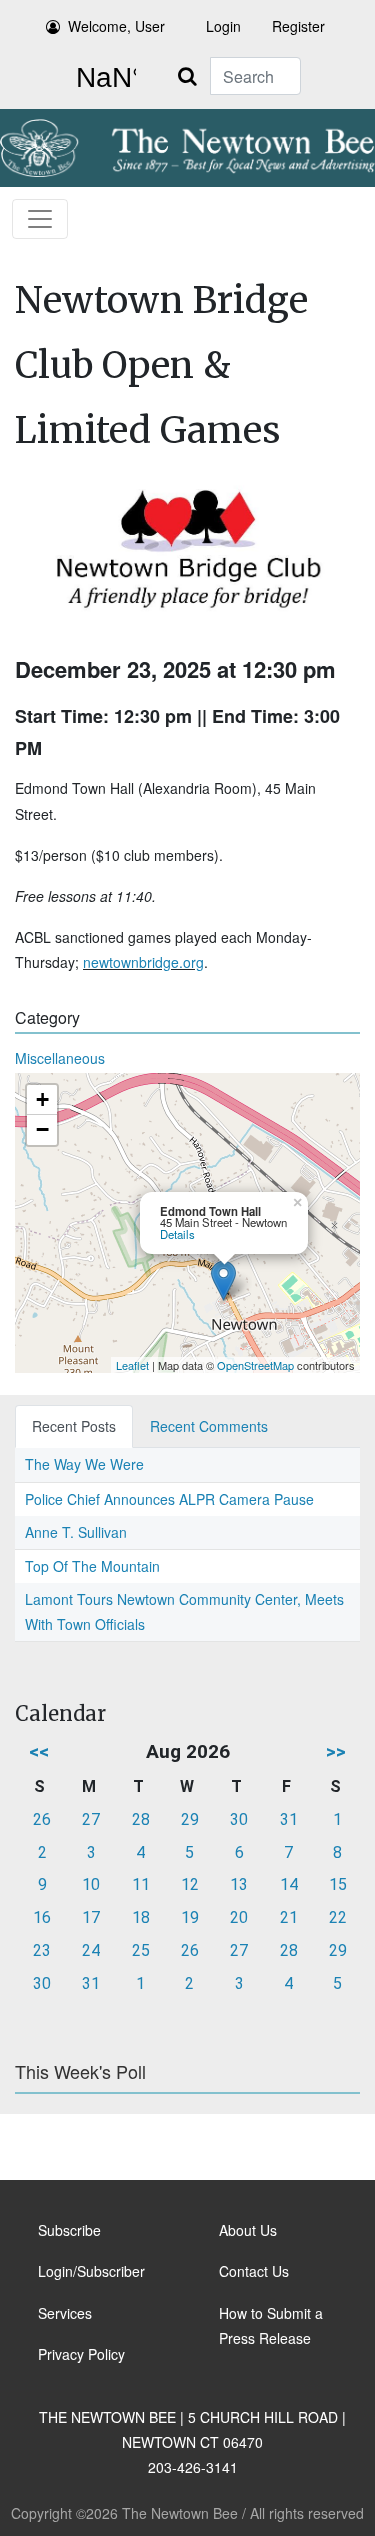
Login (223, 26)
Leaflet (132, 1365)
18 (141, 1917)
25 (141, 1950)
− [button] (42, 1129)
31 (289, 1819)
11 (141, 1884)
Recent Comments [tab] (209, 1426)
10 (91, 1884)
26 (42, 1819)
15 (338, 1884)
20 (239, 1917)
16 (42, 1917)
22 (338, 1917)
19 (190, 1917)
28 (141, 1819)
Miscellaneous (60, 1058)
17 (91, 1917)
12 (190, 1884)
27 (91, 1819)
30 (239, 1819)
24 (91, 1950)
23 (42, 1950)
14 (289, 1884)
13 (239, 1884)
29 (190, 1819)
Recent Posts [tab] (74, 1426)
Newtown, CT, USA (102, 78)
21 (289, 1917)
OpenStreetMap (255, 1365)
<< (39, 1751)
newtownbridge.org (143, 962)
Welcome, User (116, 26)
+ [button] (42, 1099)
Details (177, 1234)
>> (336, 1751)
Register (298, 26)
